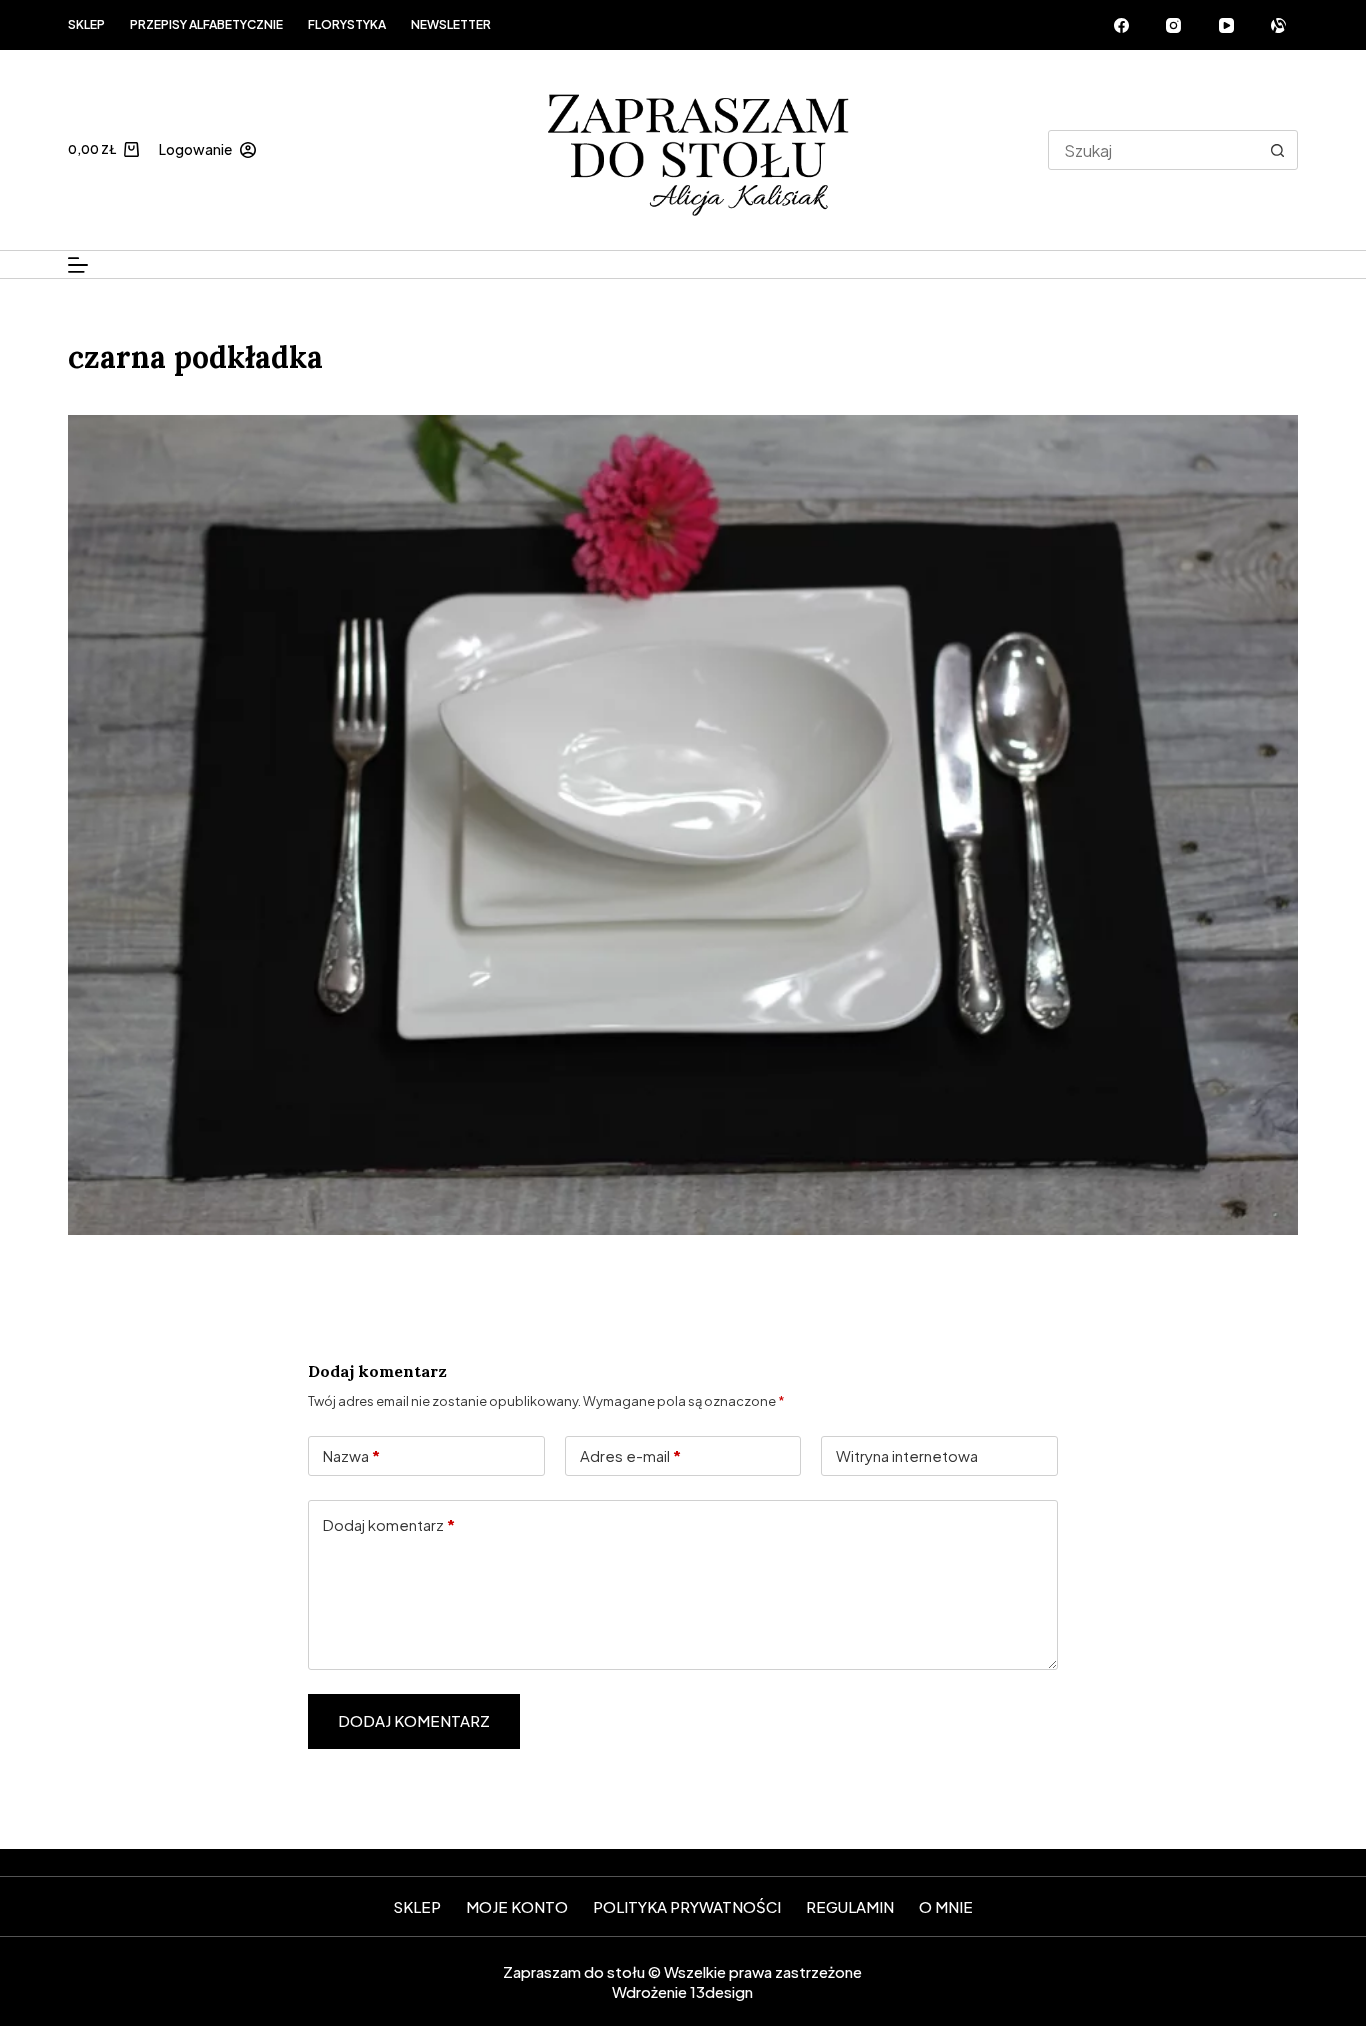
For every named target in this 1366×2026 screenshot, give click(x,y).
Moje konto (517, 1906)
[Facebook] (1122, 25)
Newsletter (451, 24)
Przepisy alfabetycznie (206, 24)
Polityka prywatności (687, 1906)
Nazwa (351, 1455)
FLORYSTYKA (347, 24)
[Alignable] (1279, 25)
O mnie (946, 1906)
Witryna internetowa (907, 1455)
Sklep (86, 24)
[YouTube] (1227, 25)
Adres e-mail (630, 1455)
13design (721, 1991)
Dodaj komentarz (389, 1524)
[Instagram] (1174, 25)
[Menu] (78, 265)
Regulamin (850, 1906)
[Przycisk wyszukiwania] (1278, 150)
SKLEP (417, 1906)
